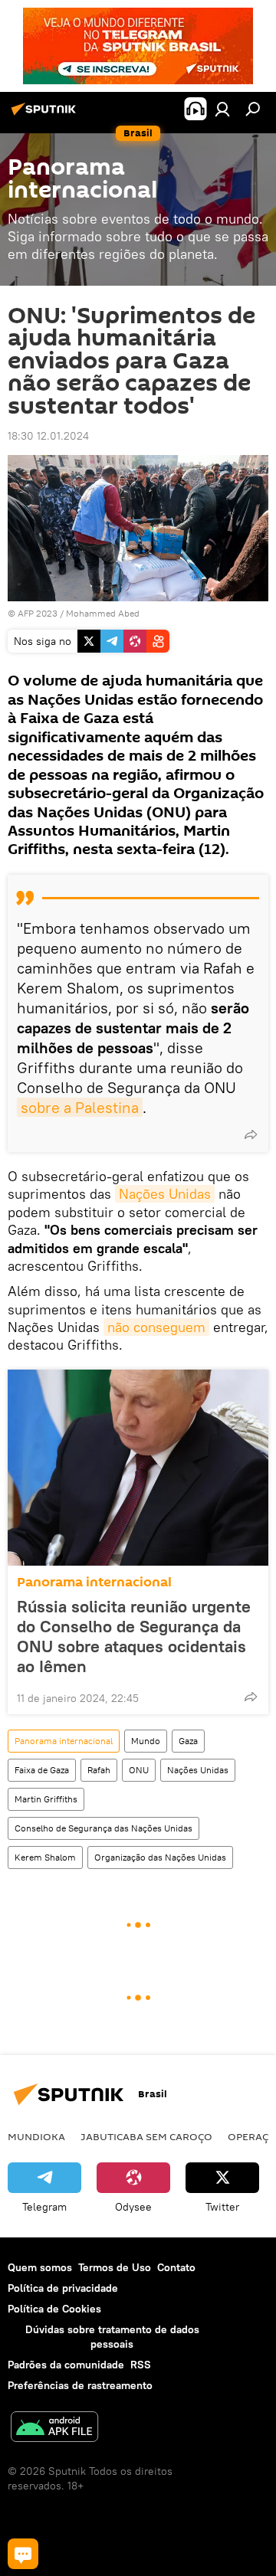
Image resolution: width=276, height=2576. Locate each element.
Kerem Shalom (45, 1857)
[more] (251, 1134)
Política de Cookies (54, 2309)
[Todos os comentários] (23, 2554)
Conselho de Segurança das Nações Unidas (103, 1828)
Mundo (146, 1741)
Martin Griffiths (46, 1799)
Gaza (188, 1741)
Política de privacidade (63, 2288)
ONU (139, 1770)
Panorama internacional (94, 1582)
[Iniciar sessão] (222, 109)
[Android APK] (54, 2429)
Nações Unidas (165, 1194)
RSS (141, 2365)
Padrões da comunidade (66, 2365)
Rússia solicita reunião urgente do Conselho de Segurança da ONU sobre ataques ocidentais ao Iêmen (134, 1636)
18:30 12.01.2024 (48, 436)
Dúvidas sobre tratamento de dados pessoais (112, 2337)
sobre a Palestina (80, 1107)
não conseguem (156, 1327)
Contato (176, 2267)
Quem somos (40, 2267)
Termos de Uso (115, 2267)
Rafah (99, 1770)
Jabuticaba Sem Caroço (146, 2136)
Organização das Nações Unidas (160, 1857)
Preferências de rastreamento (80, 2385)
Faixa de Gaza (42, 1770)
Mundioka (36, 2136)
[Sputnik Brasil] (46, 115)
